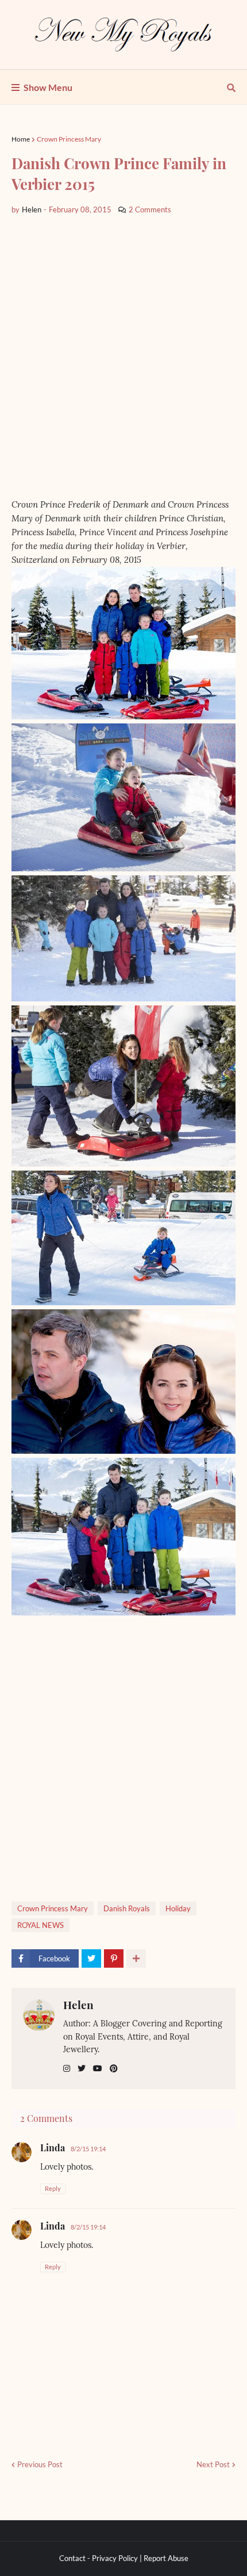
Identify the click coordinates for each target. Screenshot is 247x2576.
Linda (53, 2148)
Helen (78, 2005)
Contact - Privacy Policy (99, 2558)
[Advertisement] (123, 357)
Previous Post (40, 2464)
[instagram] (67, 2069)
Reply (53, 2188)
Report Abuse (166, 2558)
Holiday (178, 1908)
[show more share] (136, 1958)
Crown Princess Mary (69, 139)
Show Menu (48, 87)
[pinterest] (114, 2069)
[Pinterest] (114, 1958)
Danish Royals (127, 1908)
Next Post (213, 2464)
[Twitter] (91, 1958)
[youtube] (98, 2069)
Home (21, 139)
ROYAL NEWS (40, 1925)
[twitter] (82, 2069)
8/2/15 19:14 (88, 2149)
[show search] (231, 87)
